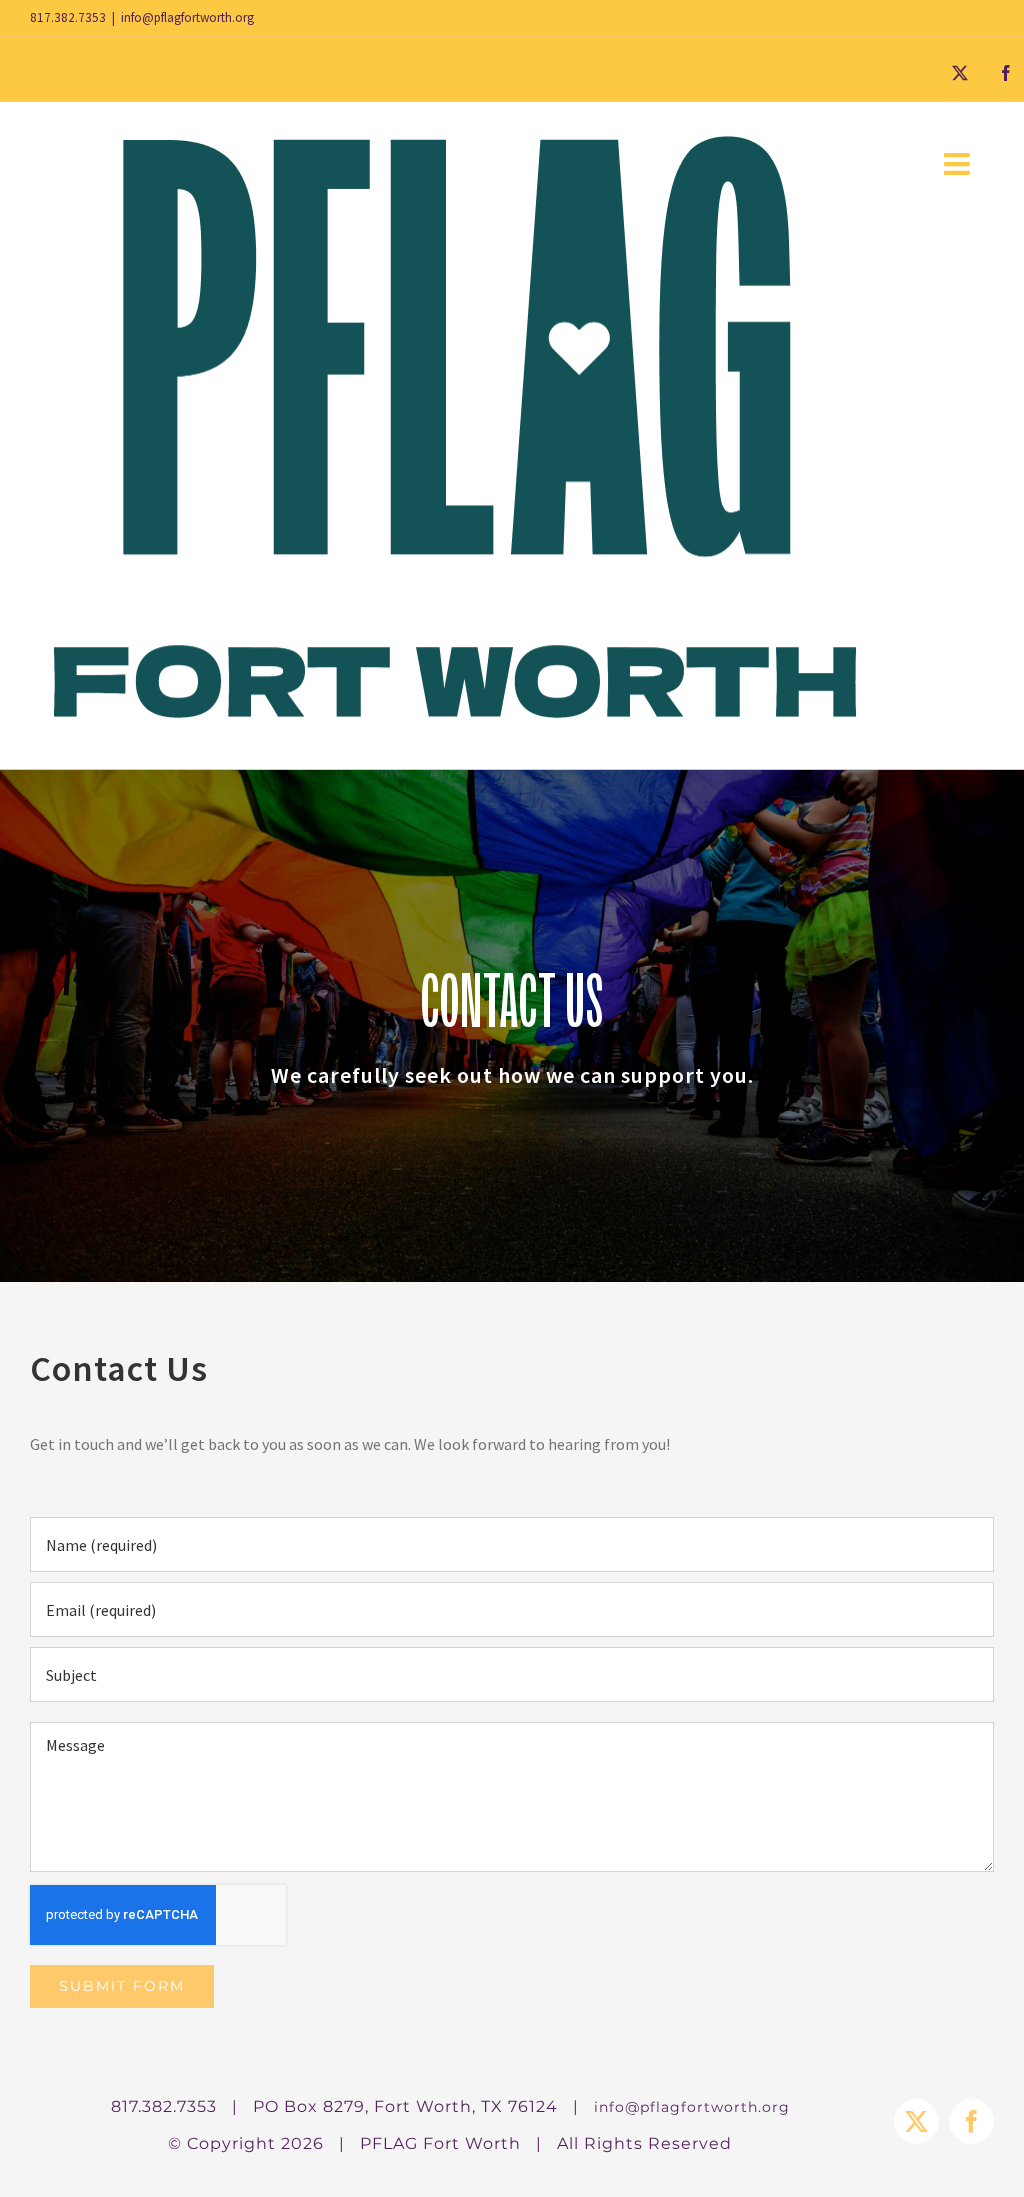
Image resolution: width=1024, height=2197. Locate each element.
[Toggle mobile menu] (959, 164)
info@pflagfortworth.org (187, 17)
